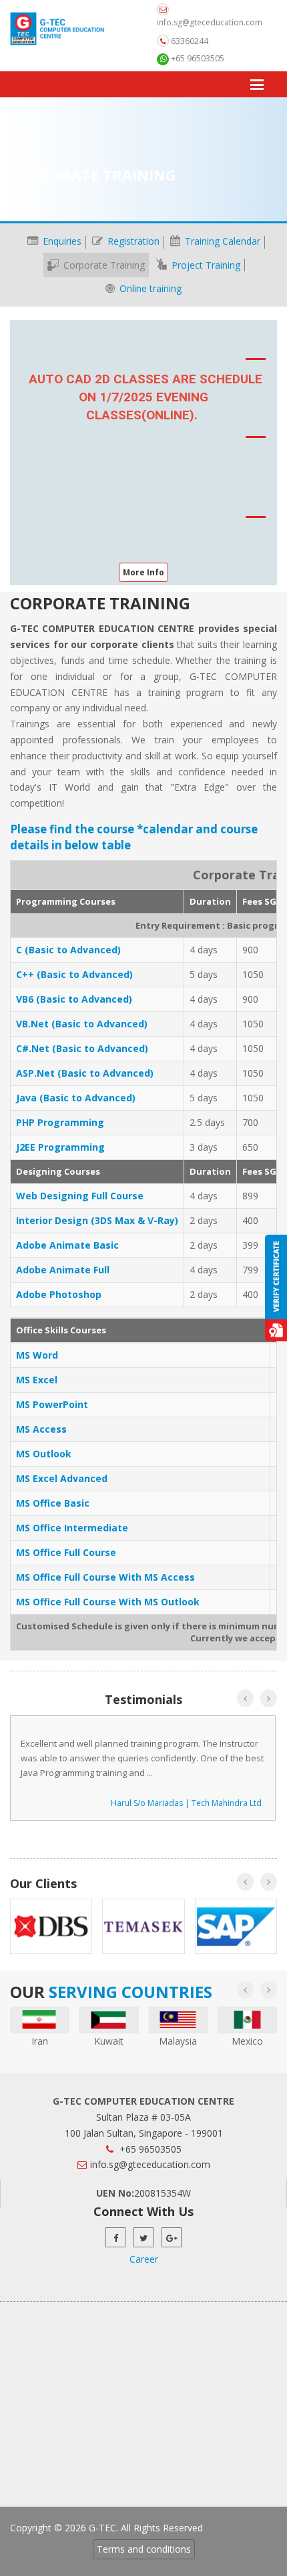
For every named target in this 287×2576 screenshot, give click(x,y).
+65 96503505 (197, 58)
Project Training (205, 265)
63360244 (189, 41)
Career (144, 2259)
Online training (149, 288)
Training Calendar (221, 241)
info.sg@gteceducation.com (210, 22)
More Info (143, 572)
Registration (132, 241)
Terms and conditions (144, 2549)
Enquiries (61, 241)
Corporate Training (103, 265)
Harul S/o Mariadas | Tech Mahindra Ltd (186, 1803)
